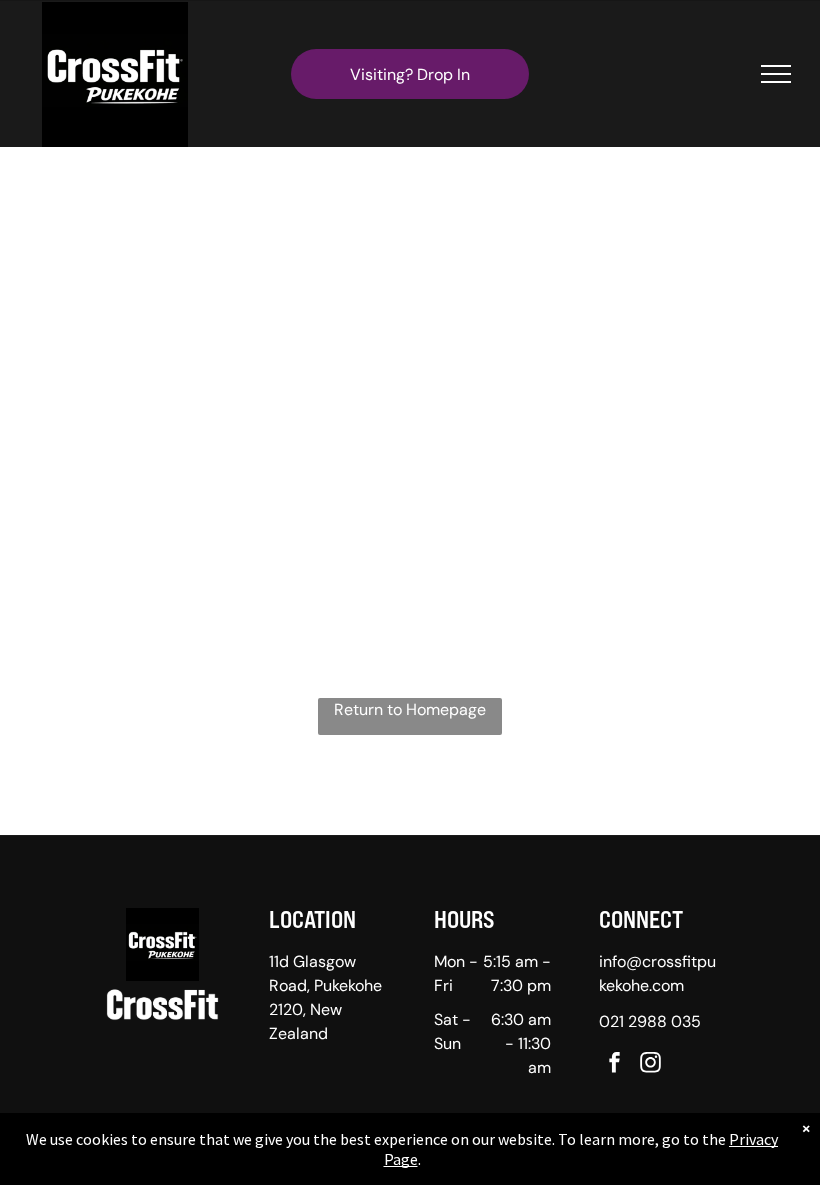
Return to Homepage (410, 709)
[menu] (776, 74)
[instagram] (651, 1064)
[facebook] (615, 1064)
